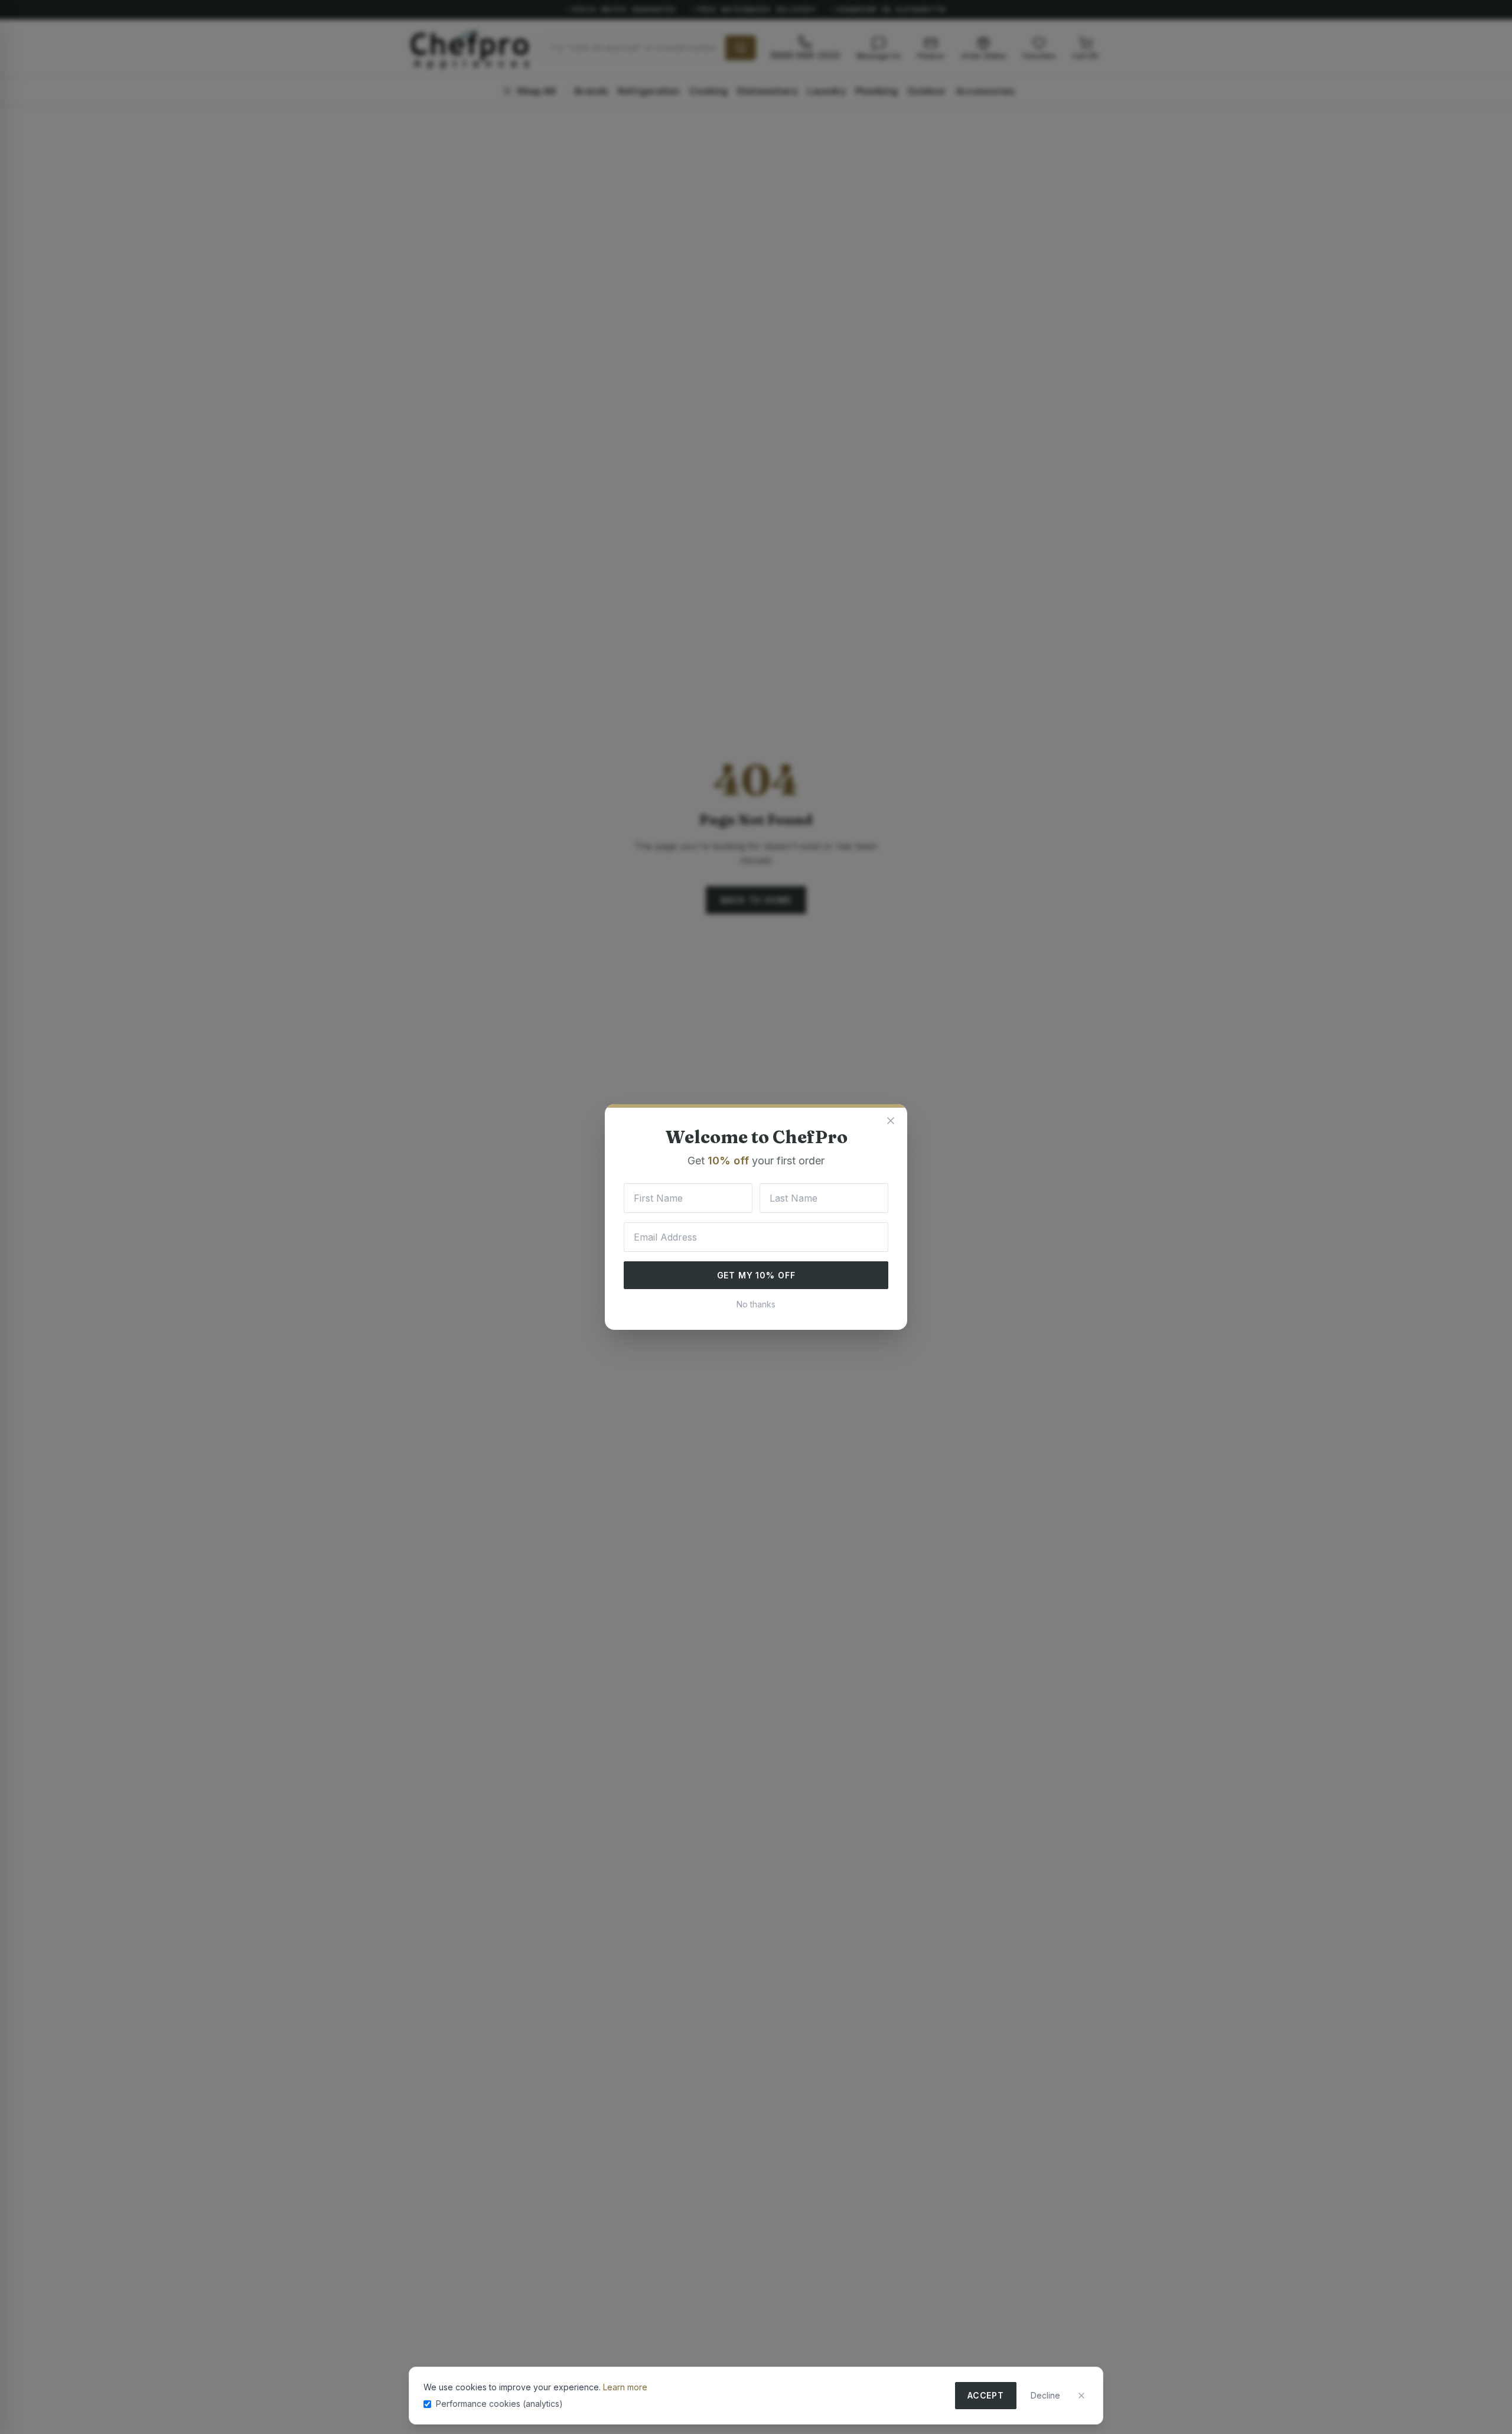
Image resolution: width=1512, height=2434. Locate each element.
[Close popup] (891, 1121)
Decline (1045, 2395)
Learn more (625, 2387)
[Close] (1081, 2396)
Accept (986, 2395)
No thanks (756, 1304)
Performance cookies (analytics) (499, 2404)
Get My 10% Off (756, 1275)
